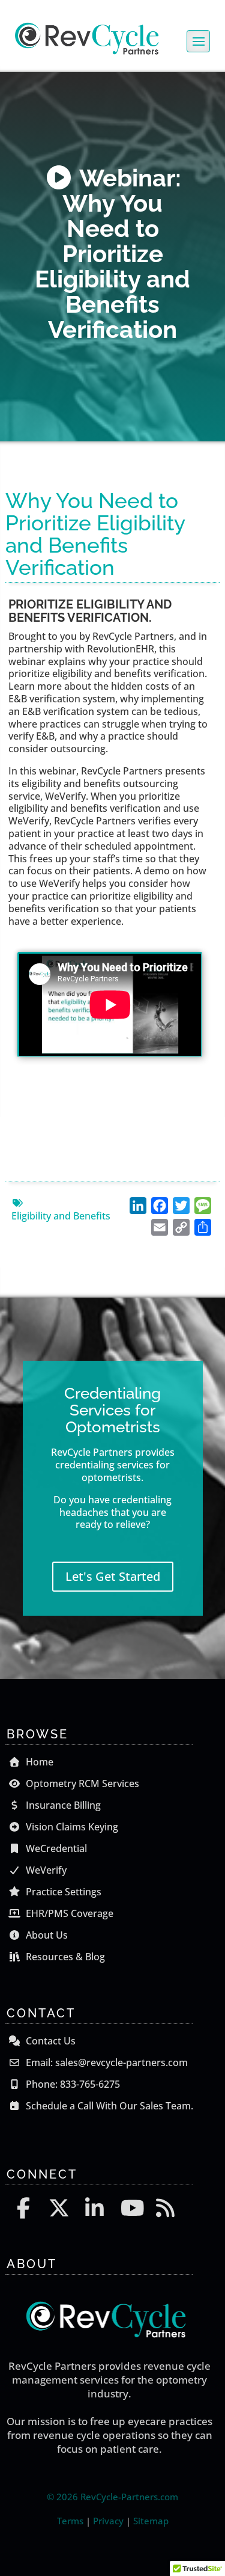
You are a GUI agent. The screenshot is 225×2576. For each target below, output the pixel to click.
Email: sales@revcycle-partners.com (106, 2062)
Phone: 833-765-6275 (72, 2084)
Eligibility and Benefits (61, 1216)
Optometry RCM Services (81, 1783)
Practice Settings (62, 1892)
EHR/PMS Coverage (68, 1913)
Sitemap (151, 2521)
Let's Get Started (113, 1576)
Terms (70, 2521)
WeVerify (45, 1870)
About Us (46, 1935)
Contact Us (49, 2041)
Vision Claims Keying (71, 1827)
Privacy (108, 2521)
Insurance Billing (62, 1805)
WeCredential (55, 1848)
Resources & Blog (64, 1957)
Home (38, 1762)
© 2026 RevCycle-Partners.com (112, 2497)
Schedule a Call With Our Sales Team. (108, 2106)
